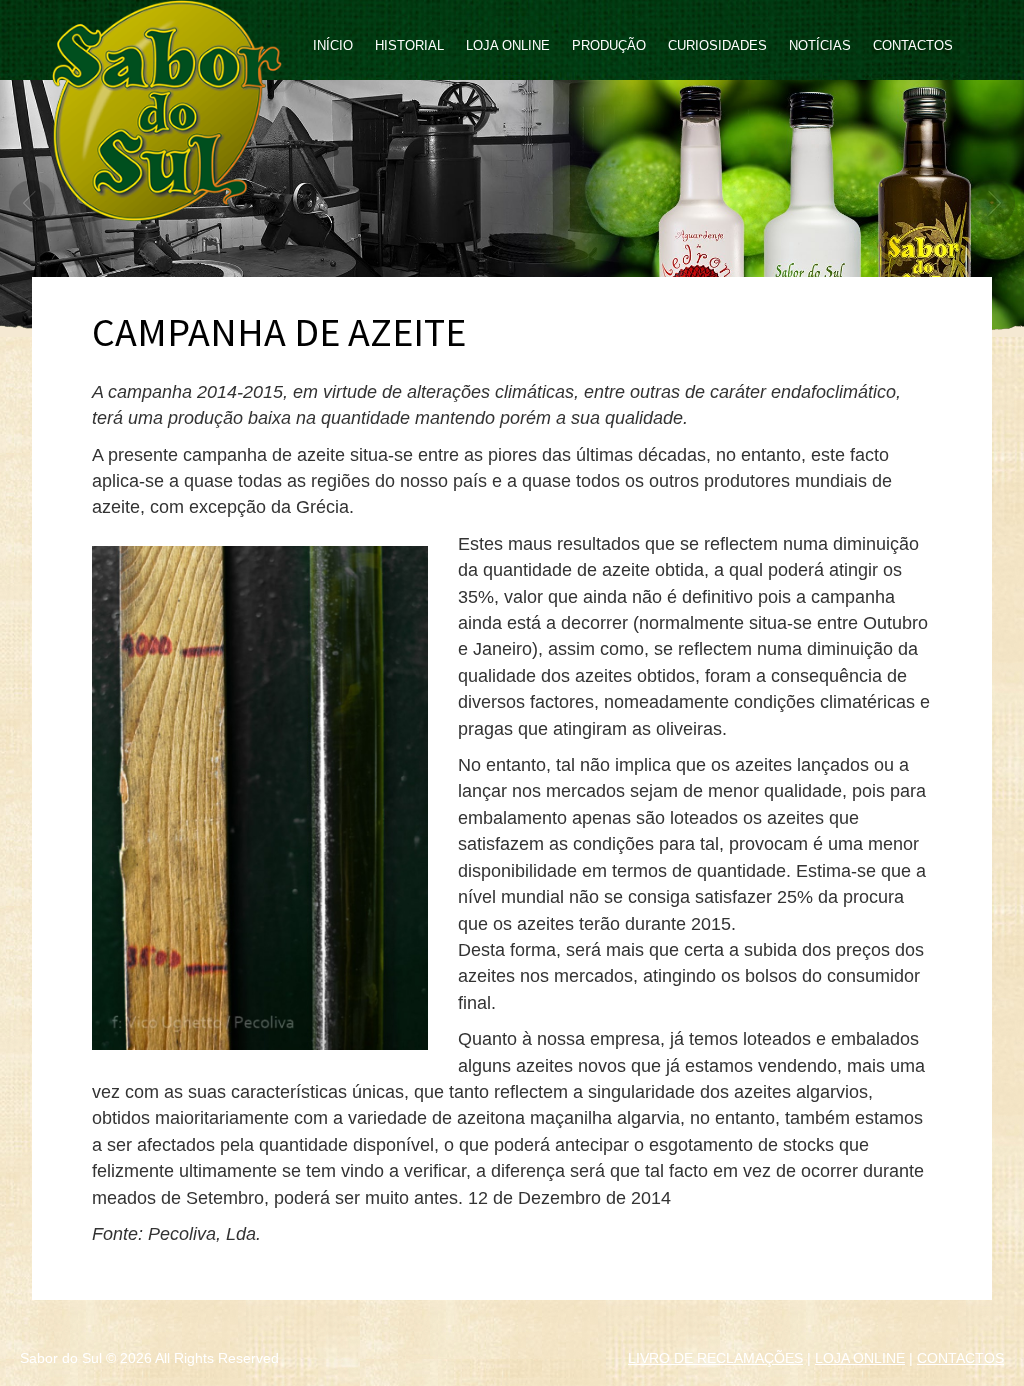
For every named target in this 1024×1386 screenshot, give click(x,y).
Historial (409, 45)
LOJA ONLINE (860, 1358)
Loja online (508, 45)
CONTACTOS (960, 1358)
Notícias (820, 45)
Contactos (913, 45)
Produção (609, 45)
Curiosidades (717, 45)
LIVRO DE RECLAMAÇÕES (715, 1358)
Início (333, 45)
